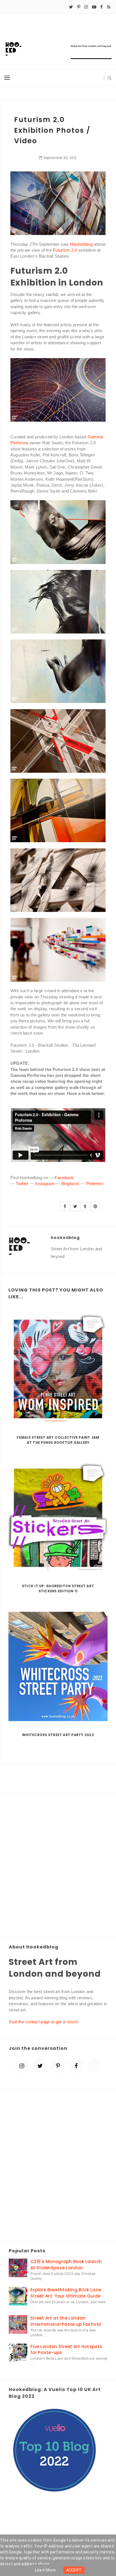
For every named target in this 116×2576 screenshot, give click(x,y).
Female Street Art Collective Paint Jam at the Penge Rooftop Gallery (58, 1440)
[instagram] (86, 7)
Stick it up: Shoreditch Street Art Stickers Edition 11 (58, 1589)
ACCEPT (74, 2570)
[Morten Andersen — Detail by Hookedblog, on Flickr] (58, 203)
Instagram (45, 1184)
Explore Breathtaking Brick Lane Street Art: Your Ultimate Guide (66, 2293)
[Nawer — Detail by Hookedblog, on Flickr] (58, 740)
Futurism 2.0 (65, 250)
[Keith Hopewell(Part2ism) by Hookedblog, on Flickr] (58, 949)
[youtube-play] (94, 7)
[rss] (109, 7)
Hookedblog (81, 244)
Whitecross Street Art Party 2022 (58, 1735)
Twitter (22, 1184)
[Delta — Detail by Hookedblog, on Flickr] (58, 880)
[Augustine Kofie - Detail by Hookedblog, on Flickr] (58, 810)
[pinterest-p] (79, 7)
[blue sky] (94, 2066)
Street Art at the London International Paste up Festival (66, 2321)
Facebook (64, 1178)
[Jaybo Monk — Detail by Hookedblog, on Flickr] (58, 532)
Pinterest (95, 1184)
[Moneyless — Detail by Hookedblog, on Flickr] (58, 389)
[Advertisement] (58, 1865)
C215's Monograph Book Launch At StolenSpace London (66, 2264)
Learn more (45, 2570)
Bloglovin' (71, 1184)
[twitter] (71, 7)
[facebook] (101, 7)
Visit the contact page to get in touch (43, 2022)
